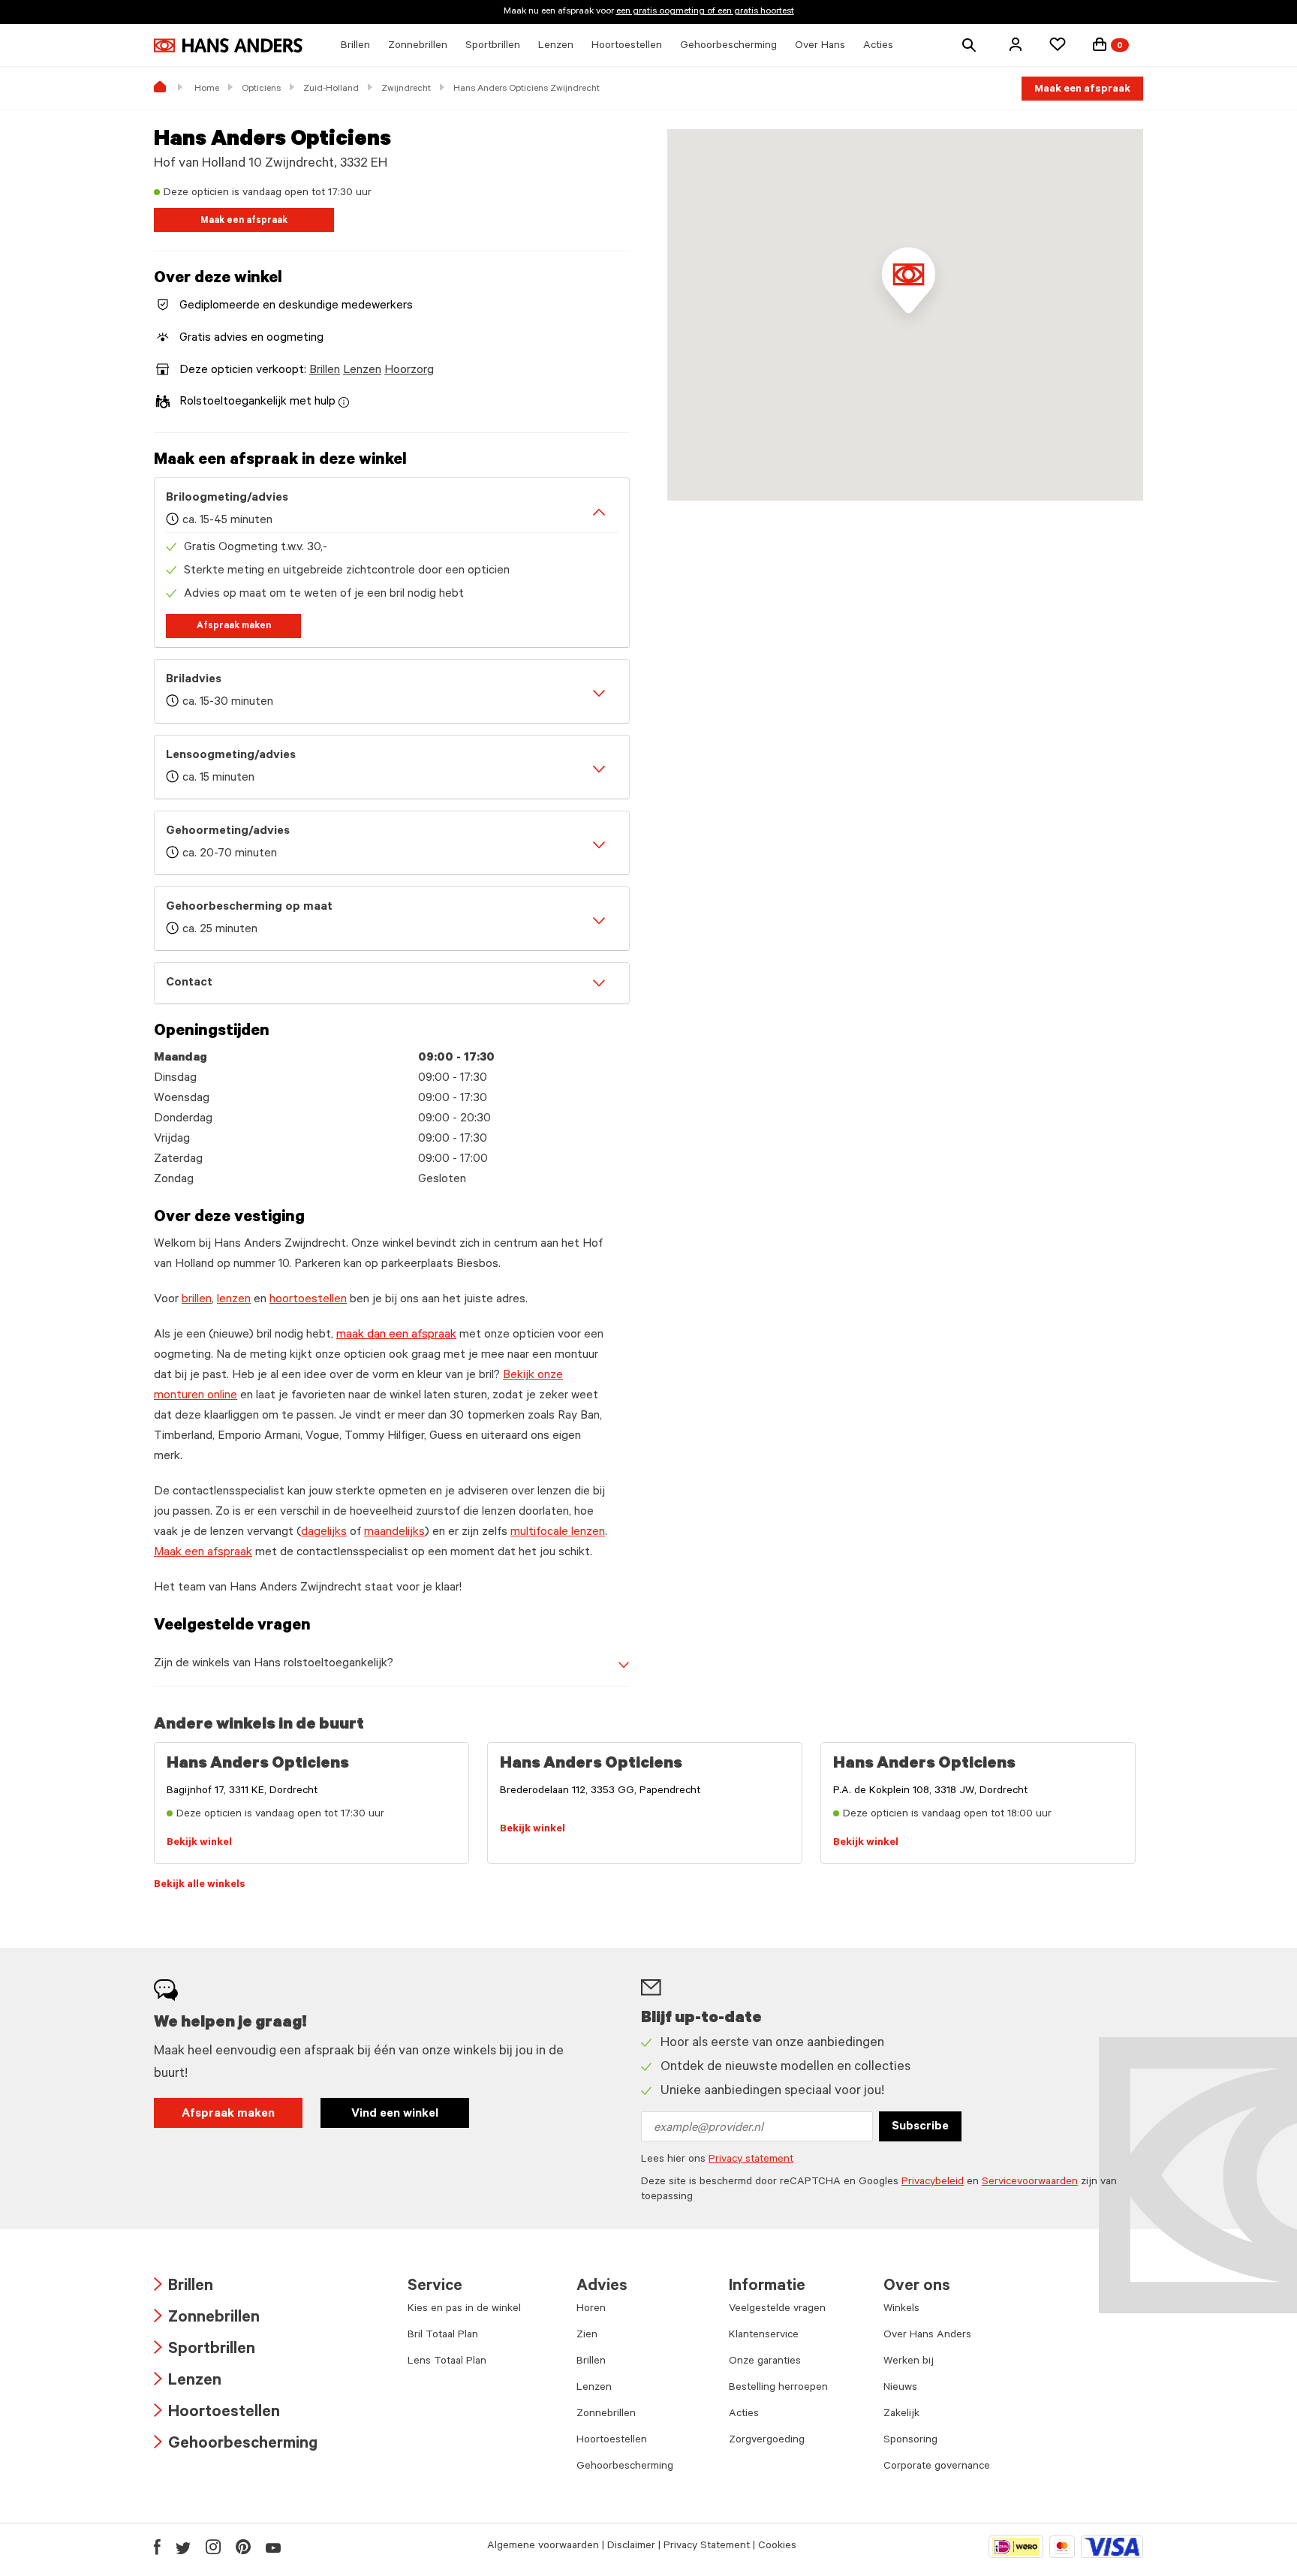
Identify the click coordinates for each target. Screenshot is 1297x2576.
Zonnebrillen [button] (418, 47)
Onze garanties (765, 2362)
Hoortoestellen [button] (627, 47)
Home (207, 89)
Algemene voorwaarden (543, 2547)
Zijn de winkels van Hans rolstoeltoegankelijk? (274, 1664)
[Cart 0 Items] (1100, 44)
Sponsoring (910, 2441)
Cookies (777, 2547)
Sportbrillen (205, 2350)
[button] (1016, 44)
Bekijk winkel (199, 1843)
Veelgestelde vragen (777, 2310)
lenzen (234, 1300)
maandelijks (394, 1533)
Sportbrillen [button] (493, 47)
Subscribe (920, 2127)
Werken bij (909, 2362)
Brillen (325, 371)
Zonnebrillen (207, 2319)
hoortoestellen (308, 1300)
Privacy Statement (707, 2547)
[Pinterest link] (243, 2547)
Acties (744, 2415)
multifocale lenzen (558, 1533)
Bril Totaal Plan (443, 2336)
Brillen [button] (355, 47)
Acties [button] (878, 47)
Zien (587, 2336)
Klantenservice (764, 2336)
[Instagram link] (213, 2547)
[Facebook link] (157, 2547)
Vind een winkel (395, 2114)
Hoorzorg (409, 371)
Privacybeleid (933, 2183)
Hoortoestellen (217, 2413)
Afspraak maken (234, 627)
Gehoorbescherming (236, 2445)
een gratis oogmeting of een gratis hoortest (705, 12)
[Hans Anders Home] (228, 45)
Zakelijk (901, 2415)
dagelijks (324, 1533)
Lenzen (362, 371)
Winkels (901, 2310)
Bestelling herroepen (778, 2388)
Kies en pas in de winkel (464, 2310)
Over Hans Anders (927, 2336)
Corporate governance (937, 2467)
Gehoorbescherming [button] (728, 47)
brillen (197, 1300)
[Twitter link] (183, 2547)
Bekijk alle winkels (200, 1885)
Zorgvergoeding (767, 2441)
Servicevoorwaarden (1030, 2183)
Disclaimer (631, 2547)
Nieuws (900, 2388)
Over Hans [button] (820, 47)
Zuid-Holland (331, 89)
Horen (591, 2310)
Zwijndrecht (406, 89)
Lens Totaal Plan (447, 2362)
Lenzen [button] (556, 47)
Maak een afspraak (1082, 90)
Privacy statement (751, 2160)
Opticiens (261, 89)
